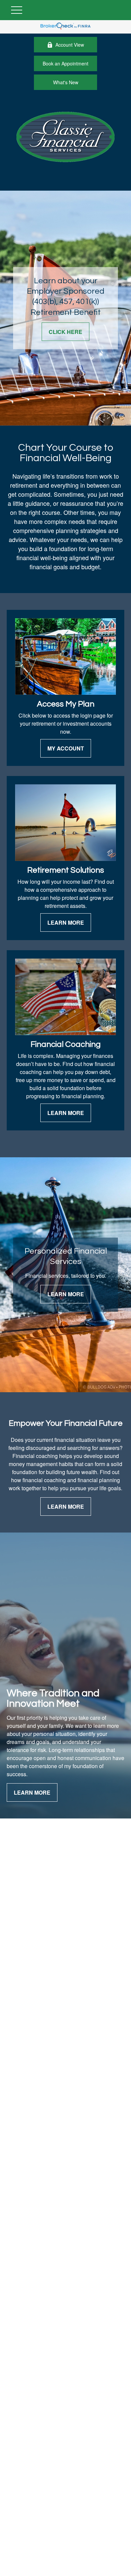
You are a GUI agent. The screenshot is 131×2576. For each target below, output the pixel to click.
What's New (66, 82)
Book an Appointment (65, 63)
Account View (70, 45)
